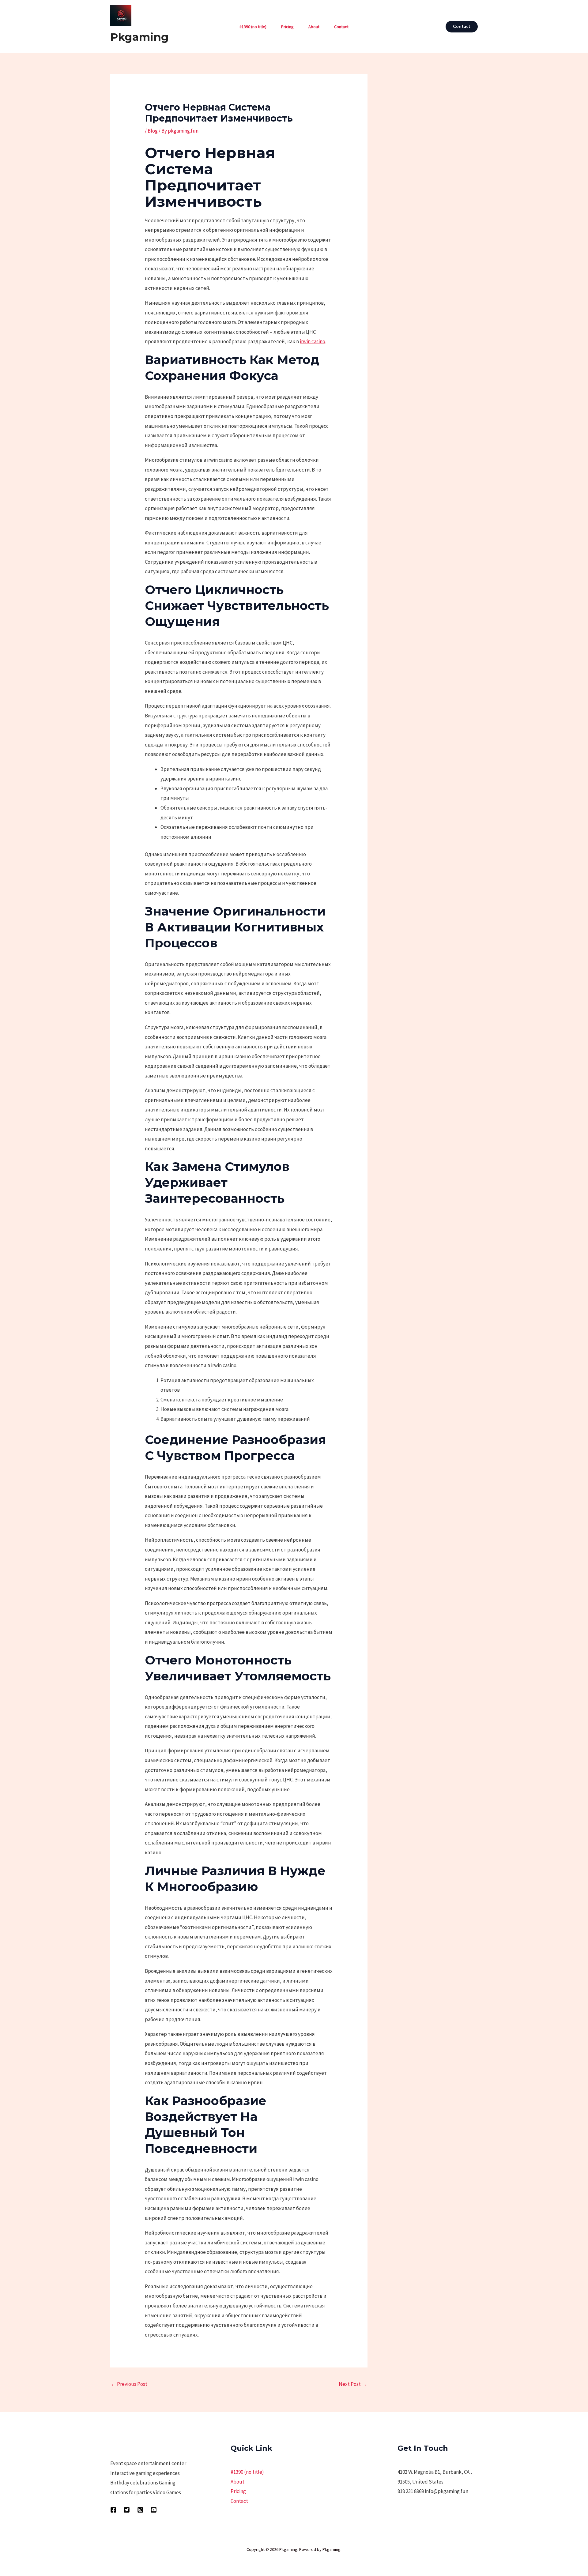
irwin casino (313, 341)
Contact (341, 27)
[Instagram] (140, 2510)
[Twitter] (127, 2510)
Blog (153, 131)
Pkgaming (139, 37)
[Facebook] (113, 2510)
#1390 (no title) (253, 27)
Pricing (287, 27)
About (314, 27)
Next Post (353, 2384)
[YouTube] (154, 2510)
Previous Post (129, 2384)
